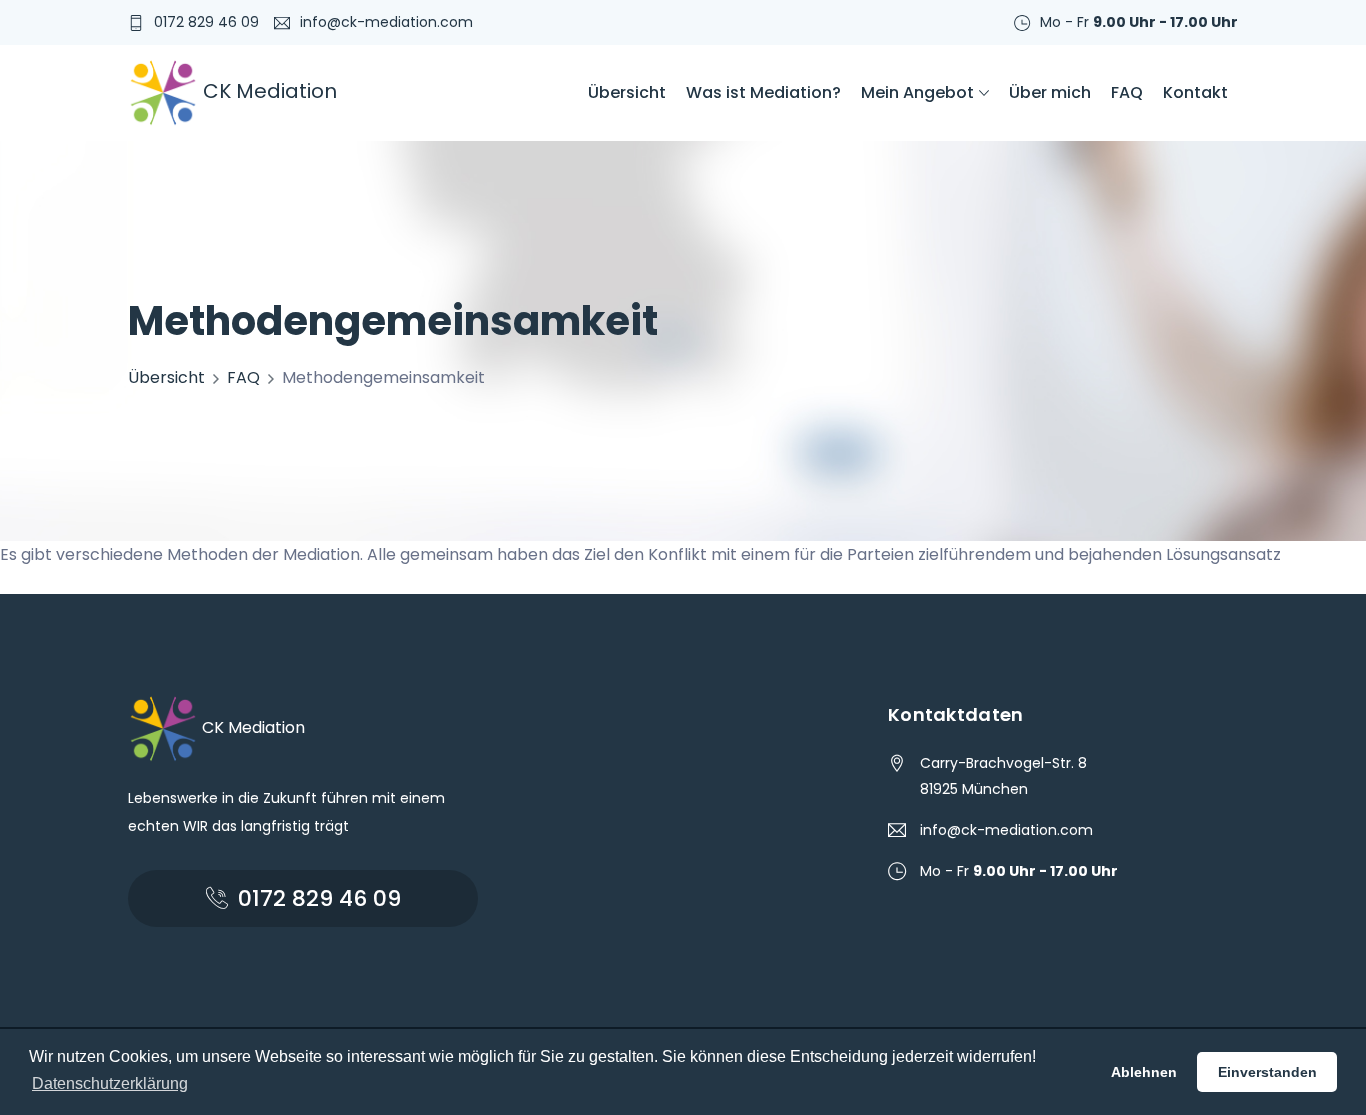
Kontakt (1195, 92)
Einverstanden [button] (1267, 1072)
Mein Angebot (917, 92)
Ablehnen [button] (1144, 1072)
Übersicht (627, 92)
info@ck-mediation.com (386, 22)
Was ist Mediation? (763, 92)
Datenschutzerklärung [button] (110, 1083)
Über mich (1050, 92)
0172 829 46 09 (206, 22)
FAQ (1127, 92)
